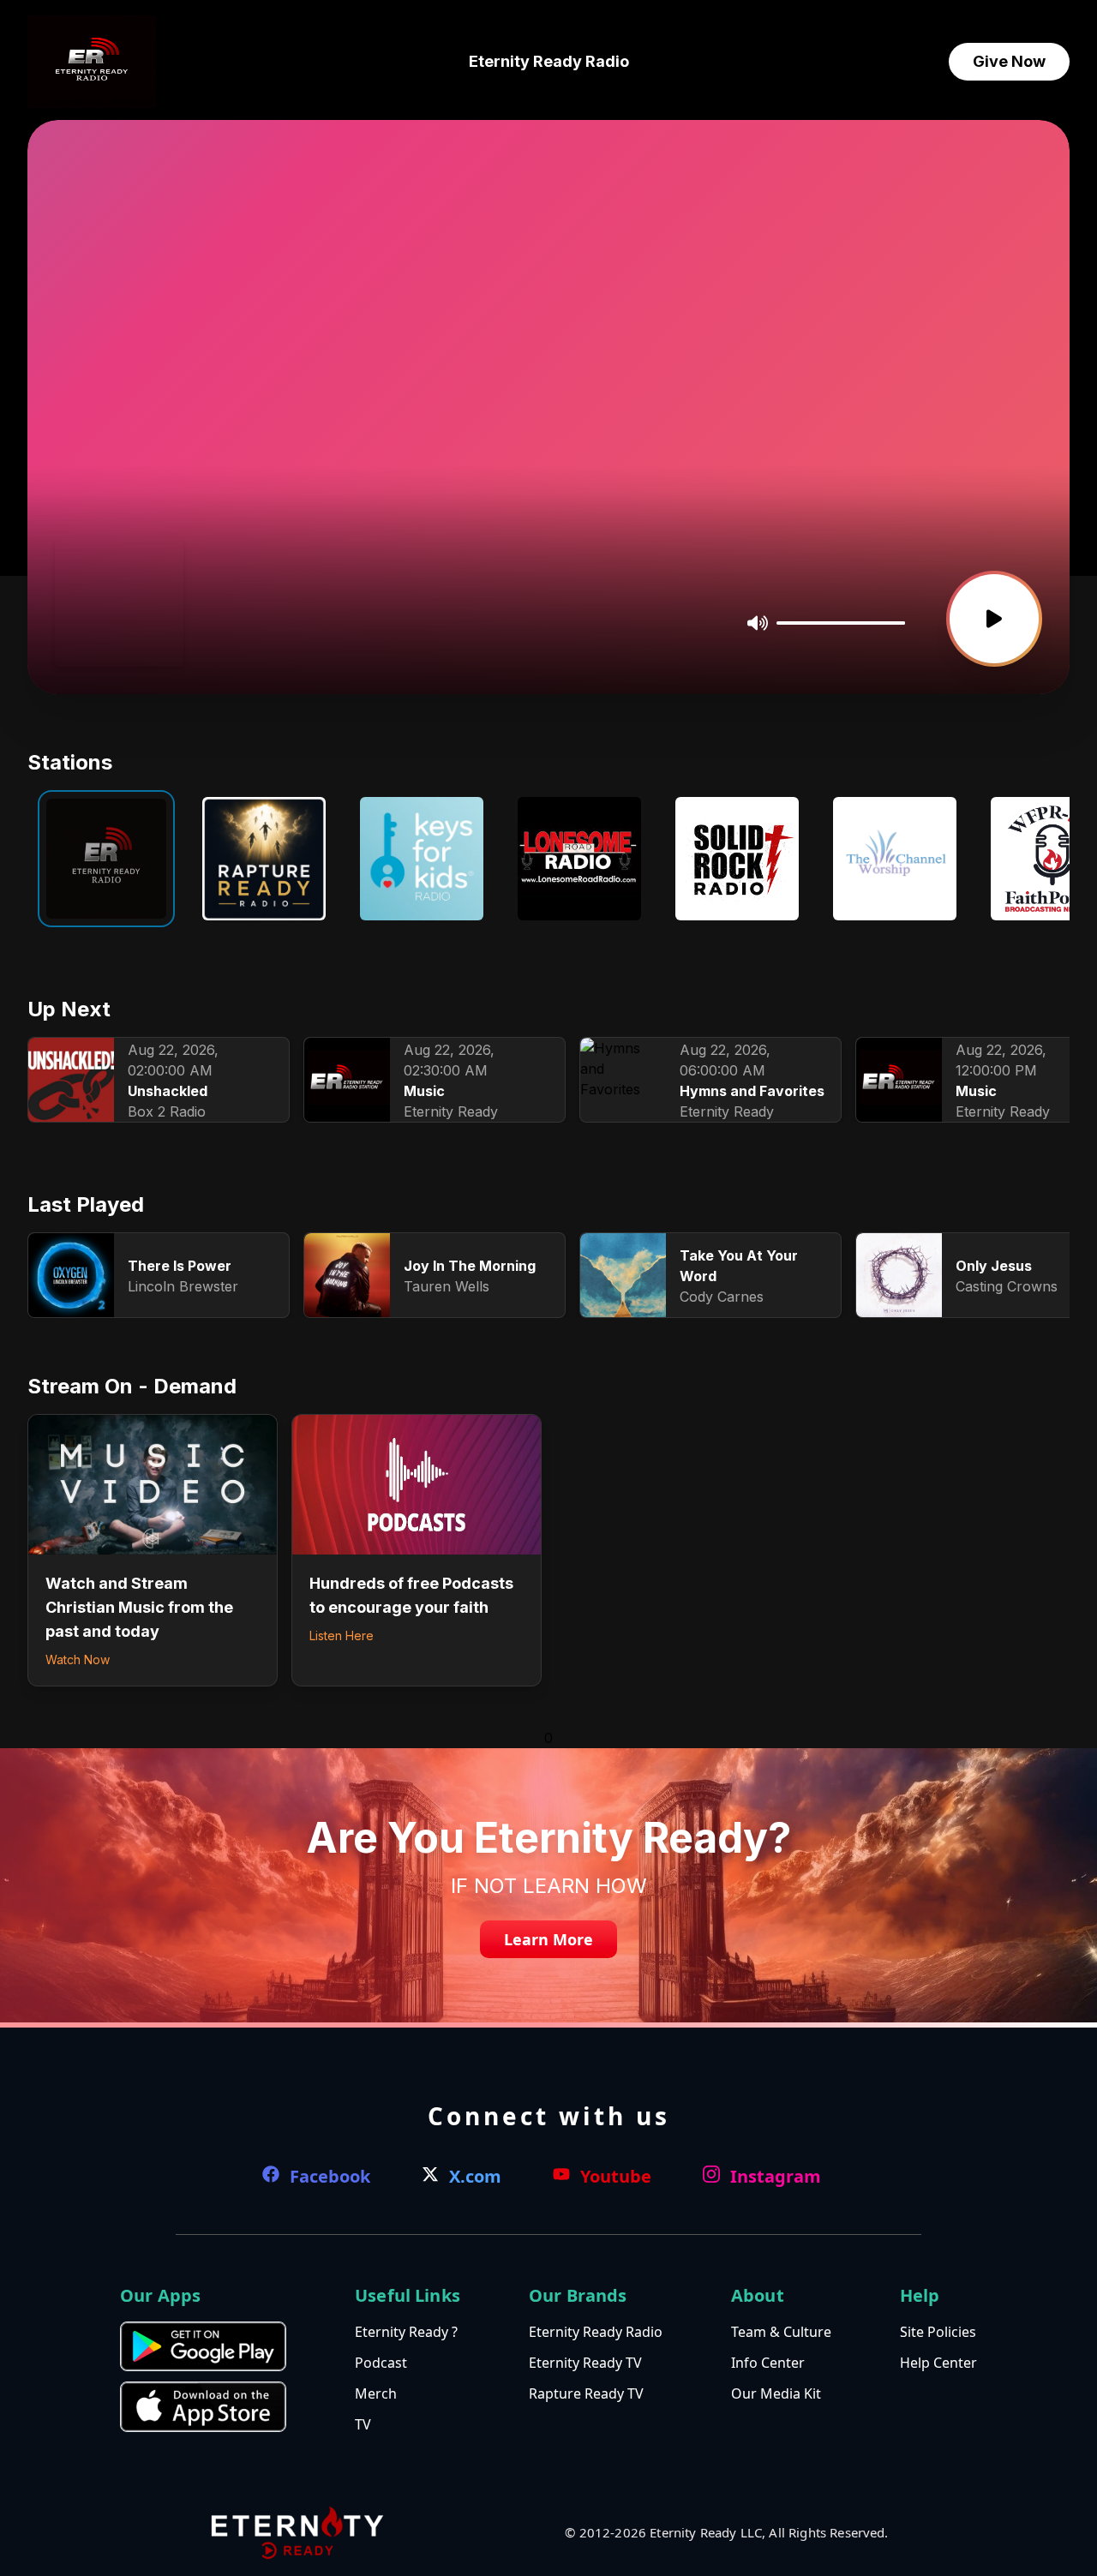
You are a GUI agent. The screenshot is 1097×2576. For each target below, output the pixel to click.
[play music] (994, 619)
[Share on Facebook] (77, 625)
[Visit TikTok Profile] (103, 625)
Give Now (1009, 61)
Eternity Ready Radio (549, 61)
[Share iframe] (159, 625)
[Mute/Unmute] (758, 623)
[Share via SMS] (130, 625)
